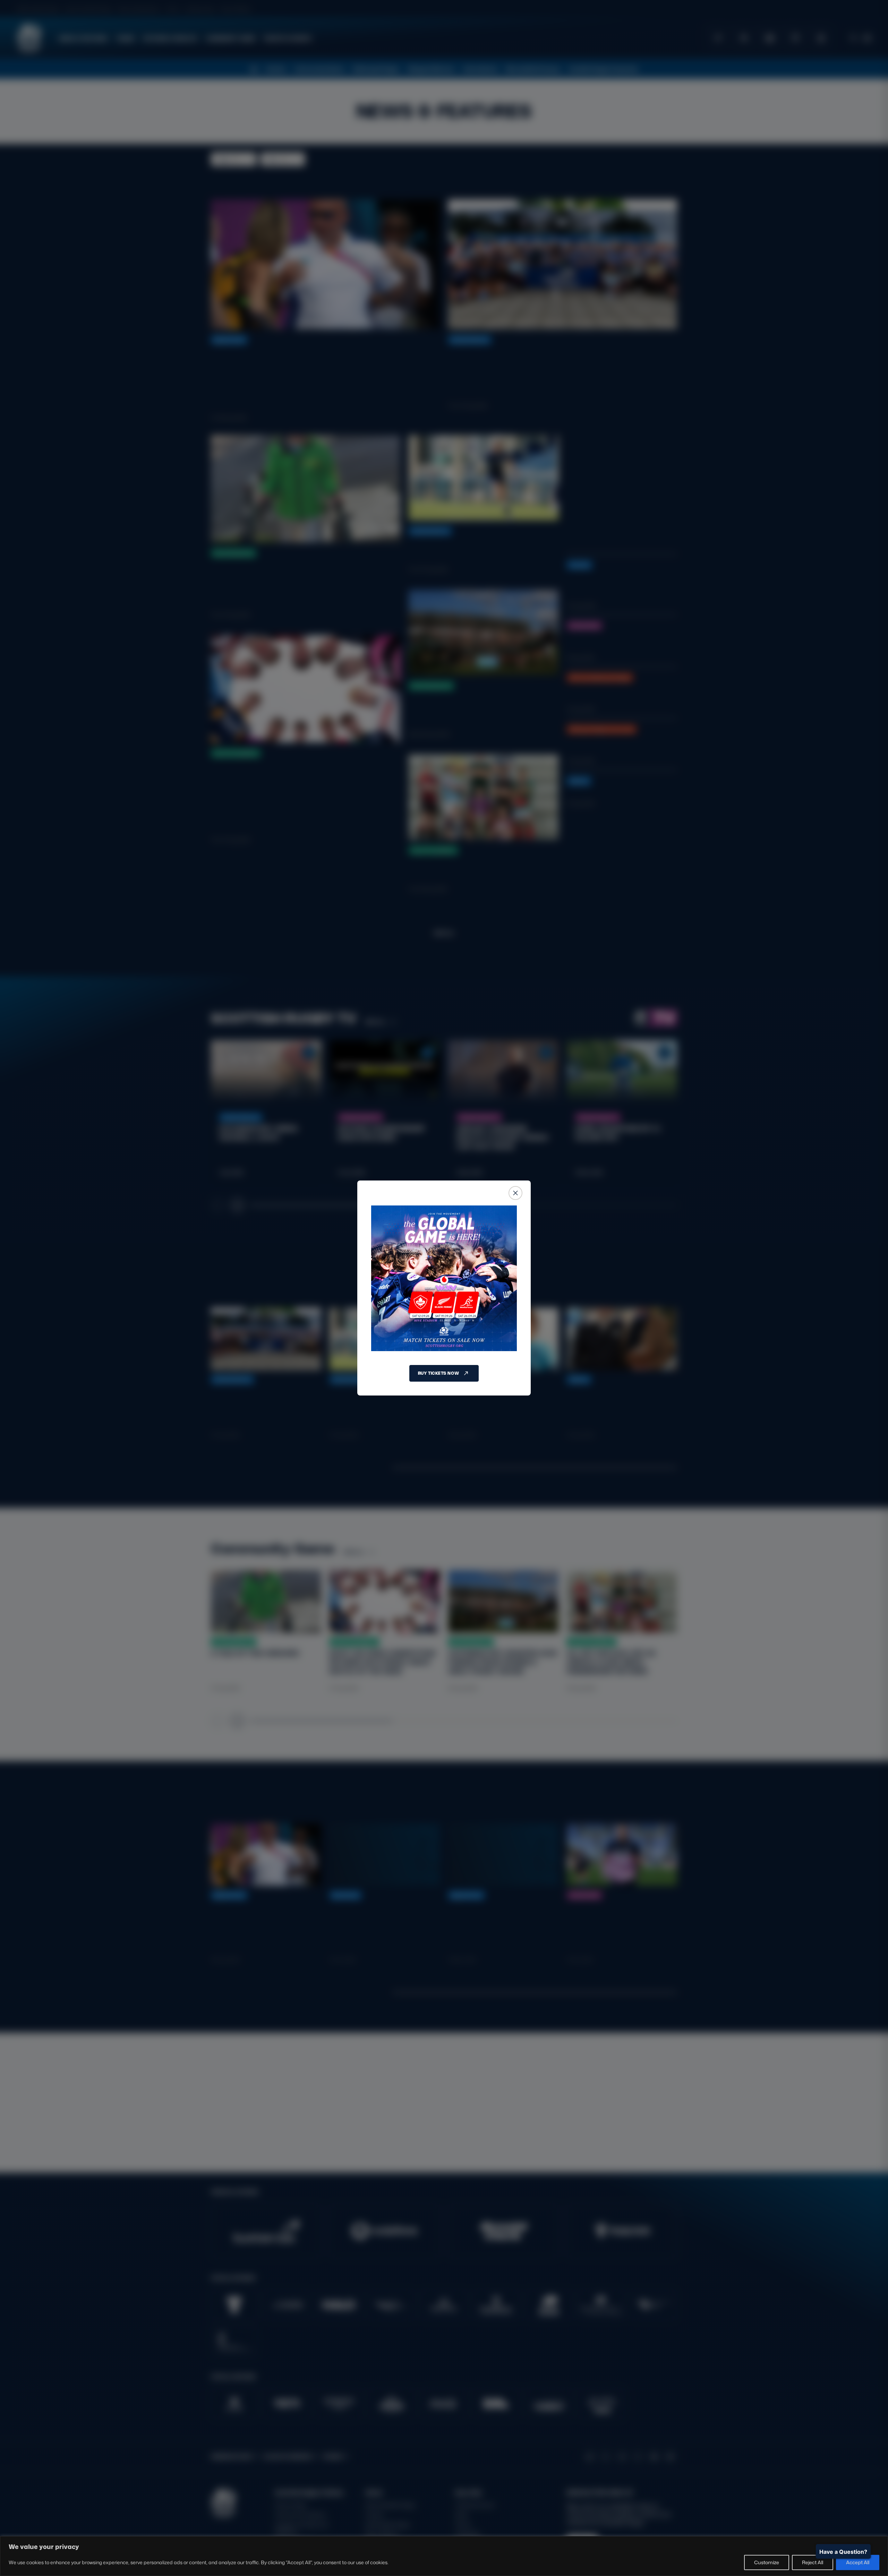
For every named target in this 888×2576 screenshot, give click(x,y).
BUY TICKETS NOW (438, 1373)
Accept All (858, 2562)
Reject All (813, 2562)
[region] (444, 2556)
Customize (767, 2562)
